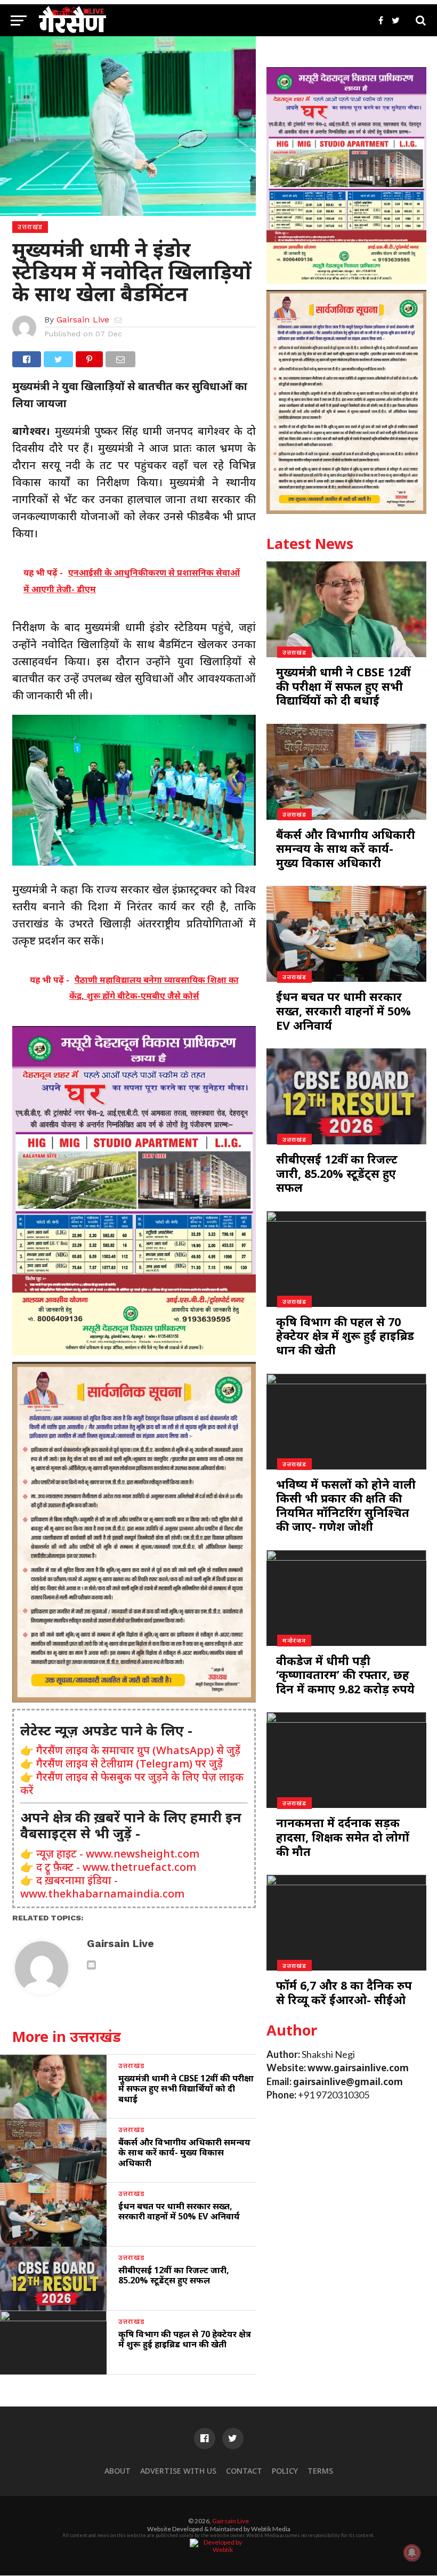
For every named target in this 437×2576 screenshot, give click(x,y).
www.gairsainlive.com (358, 2068)
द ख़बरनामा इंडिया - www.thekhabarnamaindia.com (102, 1887)
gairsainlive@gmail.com (348, 2082)
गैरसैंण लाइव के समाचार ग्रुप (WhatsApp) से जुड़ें (138, 1750)
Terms (320, 2471)
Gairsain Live (83, 320)
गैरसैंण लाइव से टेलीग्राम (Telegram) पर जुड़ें (130, 1763)
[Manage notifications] (412, 2553)
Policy (285, 2471)
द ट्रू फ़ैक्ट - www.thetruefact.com (116, 1867)
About (118, 2471)
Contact (244, 2471)
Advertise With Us (178, 2471)
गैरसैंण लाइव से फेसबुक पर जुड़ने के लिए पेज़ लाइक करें (132, 1783)
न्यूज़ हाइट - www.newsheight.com (118, 1854)
